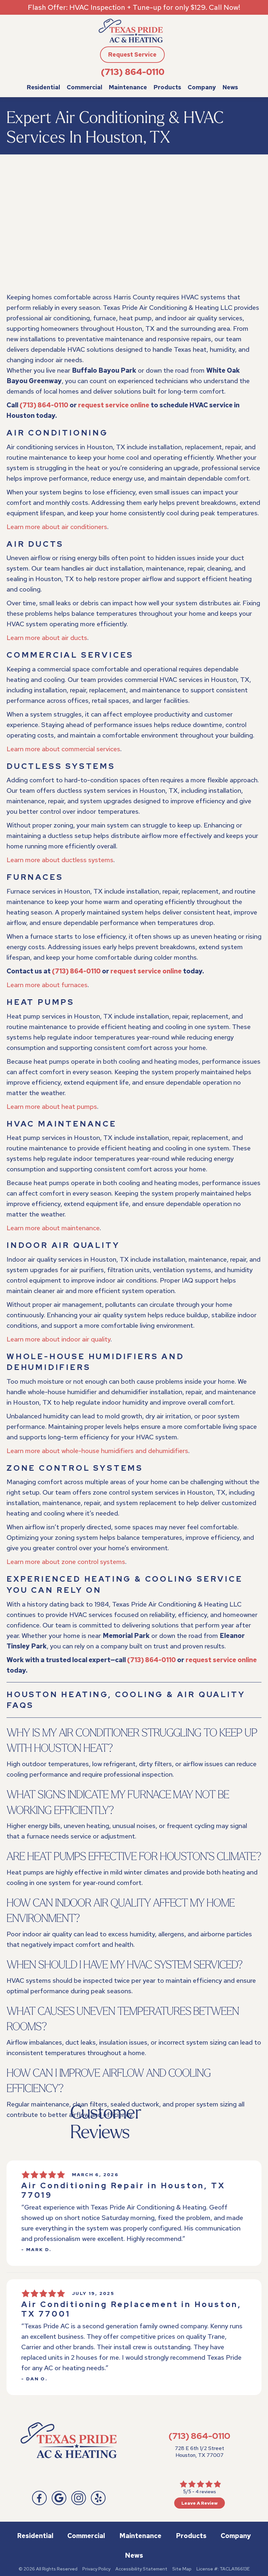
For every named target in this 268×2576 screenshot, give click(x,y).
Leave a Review (200, 2503)
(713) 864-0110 (133, 72)
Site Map (182, 2569)
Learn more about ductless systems (60, 860)
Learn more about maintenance (53, 1228)
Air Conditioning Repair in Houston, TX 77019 (123, 2190)
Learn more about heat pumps (52, 1107)
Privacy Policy (96, 2569)
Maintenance (128, 87)
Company (202, 87)
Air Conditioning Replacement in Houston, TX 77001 (131, 2309)
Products (167, 87)
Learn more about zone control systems (66, 1562)
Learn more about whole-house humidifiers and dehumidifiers (97, 1451)
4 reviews (206, 2492)
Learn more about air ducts (47, 638)
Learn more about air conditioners (57, 527)
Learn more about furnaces (47, 985)
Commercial (84, 87)
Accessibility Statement (141, 2569)
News (230, 87)
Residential (43, 87)
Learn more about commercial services (63, 749)
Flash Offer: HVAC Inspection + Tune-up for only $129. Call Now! (134, 7)
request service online (114, 405)
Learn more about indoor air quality (59, 1339)
